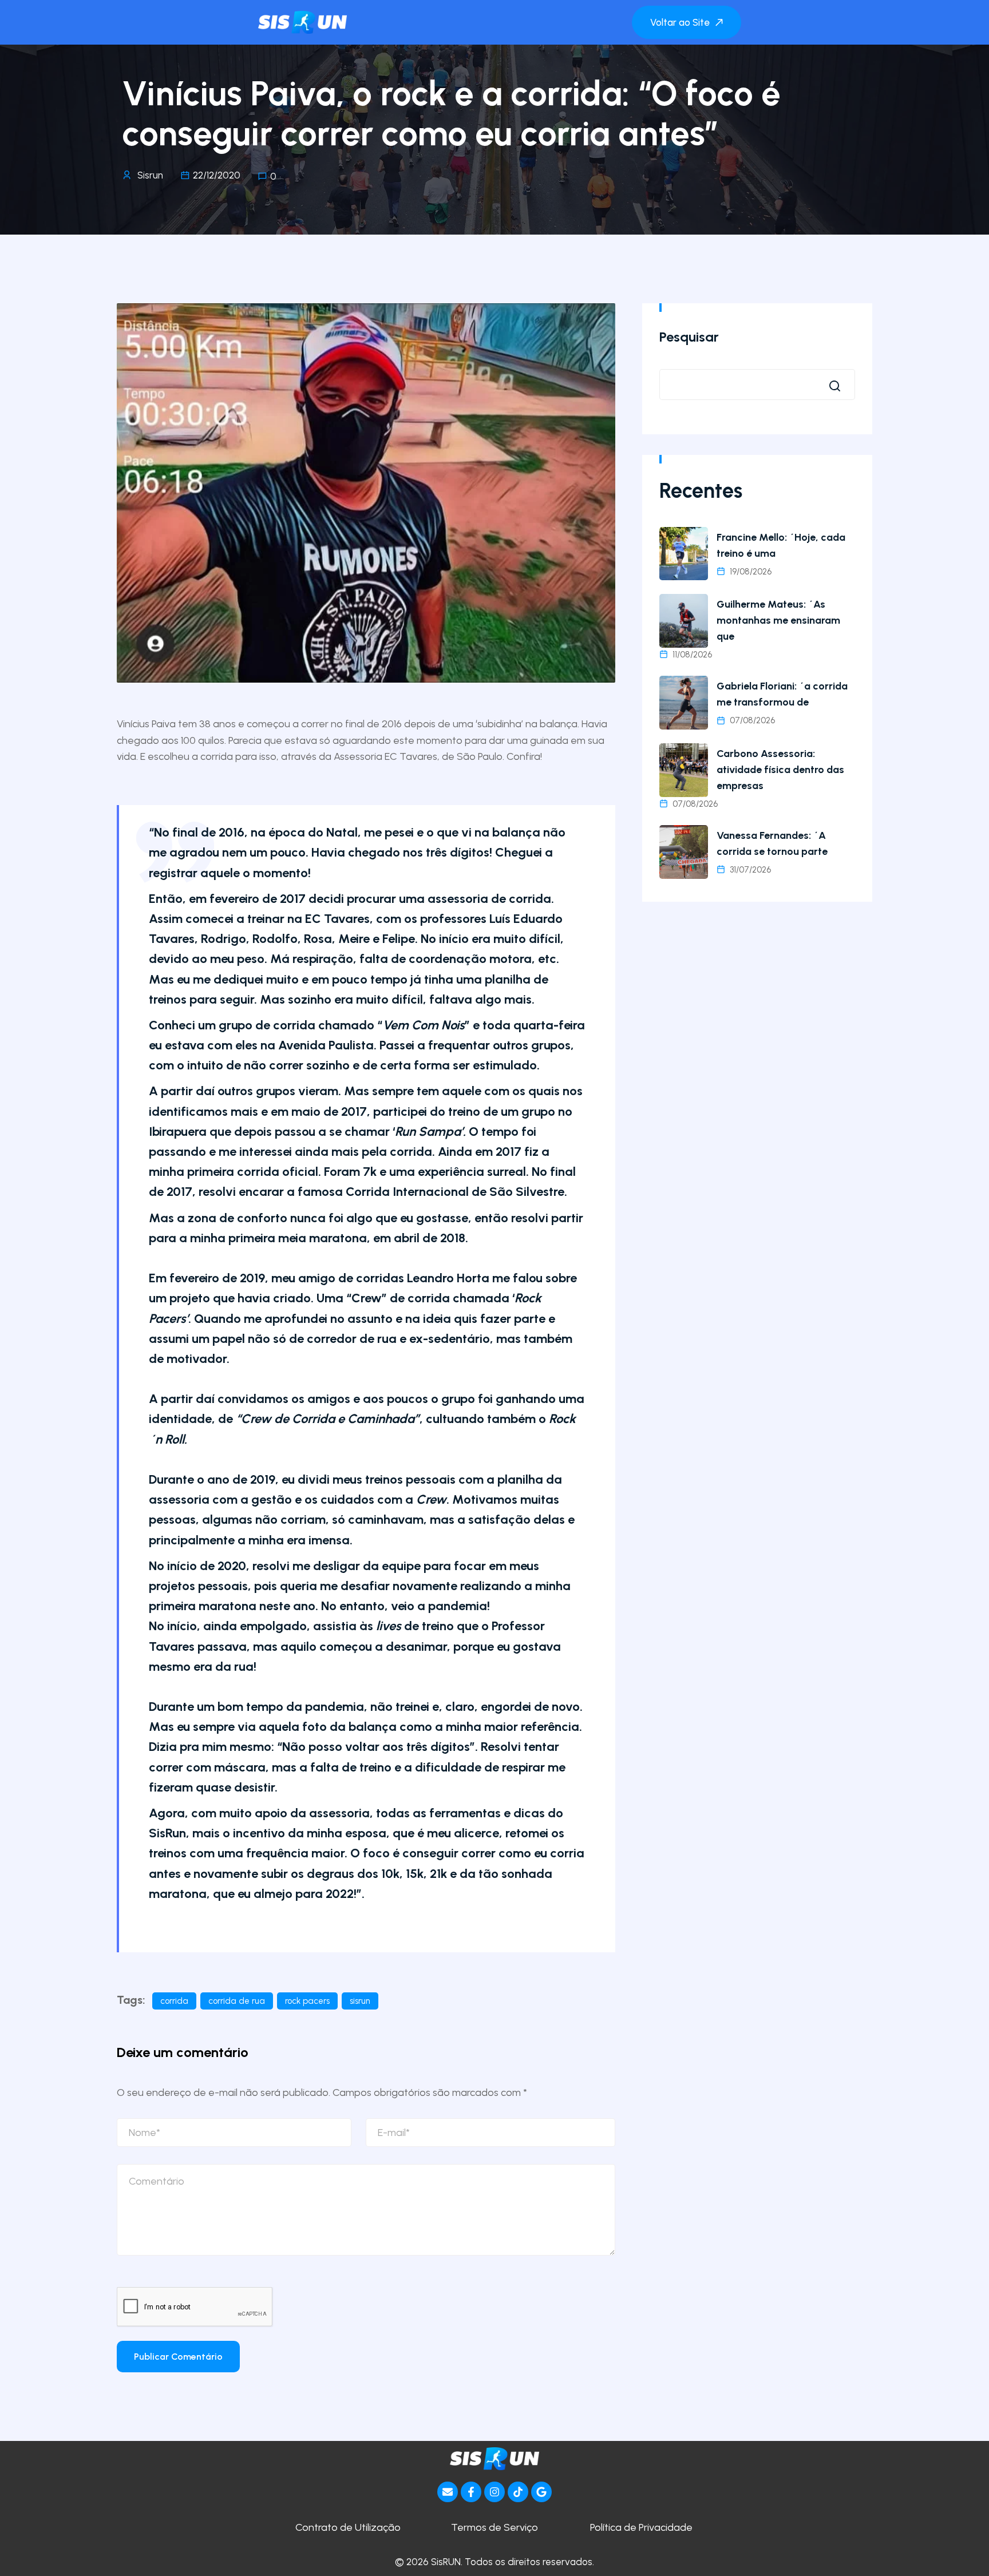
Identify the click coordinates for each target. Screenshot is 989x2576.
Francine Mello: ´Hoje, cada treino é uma (781, 545)
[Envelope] (448, 2492)
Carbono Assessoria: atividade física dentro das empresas (780, 770)
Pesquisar (689, 337)
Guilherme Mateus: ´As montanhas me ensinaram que (778, 620)
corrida (174, 2001)
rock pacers (307, 2001)
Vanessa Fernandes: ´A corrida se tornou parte (772, 843)
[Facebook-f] (471, 2492)
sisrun (360, 2001)
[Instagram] (494, 2492)
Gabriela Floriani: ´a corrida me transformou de (782, 694)
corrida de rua (237, 2001)
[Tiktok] (518, 2492)
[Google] (541, 2492)
